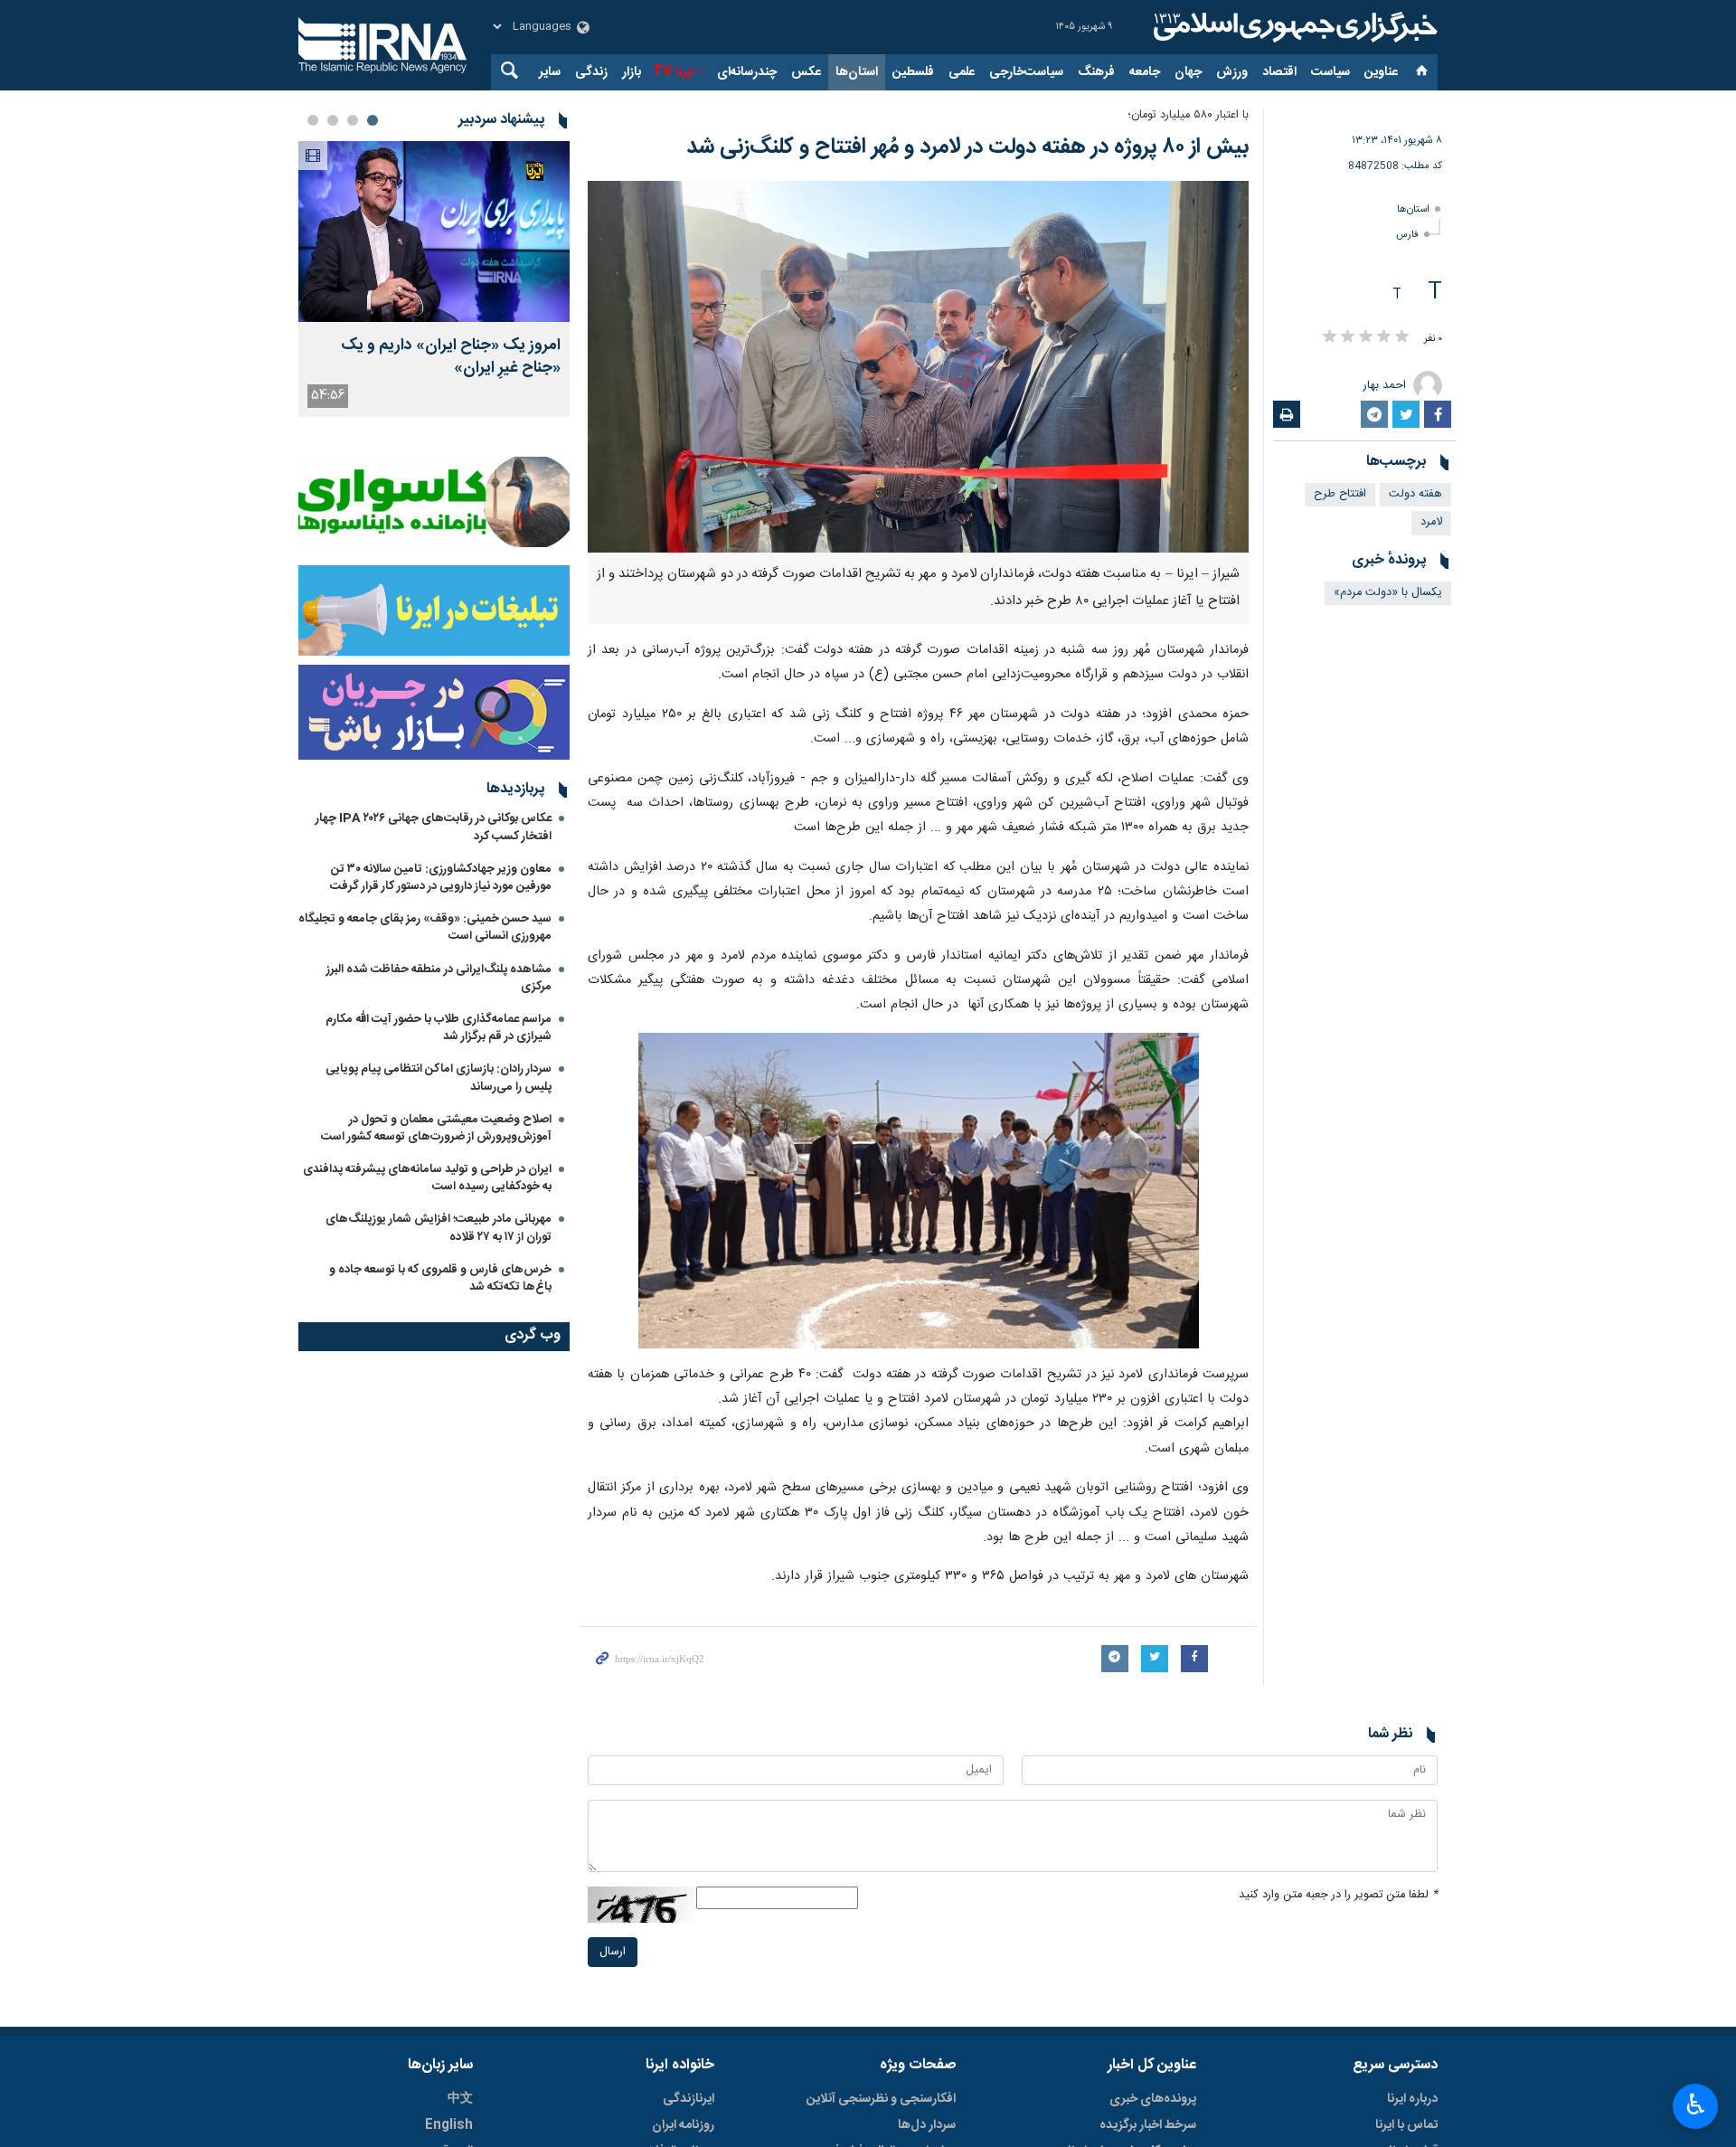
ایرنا (1293, 27)
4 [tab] (313, 120)
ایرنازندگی (689, 2099)
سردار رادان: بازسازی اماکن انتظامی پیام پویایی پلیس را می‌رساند (439, 1078)
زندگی (591, 72)
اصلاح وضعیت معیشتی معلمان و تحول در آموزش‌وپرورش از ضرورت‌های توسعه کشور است (436, 1128)
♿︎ (1696, 2104)
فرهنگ (1096, 72)
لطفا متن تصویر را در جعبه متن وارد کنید (1338, 1895)
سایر (550, 72)
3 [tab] (333, 120)
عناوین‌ (1381, 72)
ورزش (1232, 72)
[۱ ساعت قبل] (434, 232)
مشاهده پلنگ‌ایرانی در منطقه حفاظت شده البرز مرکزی (439, 978)
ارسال (613, 1952)
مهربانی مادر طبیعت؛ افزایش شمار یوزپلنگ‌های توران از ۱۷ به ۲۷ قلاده (439, 1228)
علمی (962, 72)
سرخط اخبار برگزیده (1148, 2125)
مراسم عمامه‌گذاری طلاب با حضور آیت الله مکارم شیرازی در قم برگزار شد (439, 1028)
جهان (1188, 72)
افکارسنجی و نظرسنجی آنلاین (881, 2099)
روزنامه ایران (683, 2125)
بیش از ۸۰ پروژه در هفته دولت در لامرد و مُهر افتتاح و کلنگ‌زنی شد (967, 147)
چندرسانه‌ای (747, 72)
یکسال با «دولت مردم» (1388, 593)
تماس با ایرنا (1406, 2125)
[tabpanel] (434, 279)
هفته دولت (1415, 494)
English (449, 2125)
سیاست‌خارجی (1026, 72)
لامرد (1431, 522)
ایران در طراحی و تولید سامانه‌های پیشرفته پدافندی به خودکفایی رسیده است (427, 1178)
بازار (632, 72)
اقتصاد (1279, 72)
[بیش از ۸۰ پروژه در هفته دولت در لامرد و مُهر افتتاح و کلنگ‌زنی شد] (918, 367)
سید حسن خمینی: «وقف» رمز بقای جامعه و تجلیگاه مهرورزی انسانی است (425, 927)
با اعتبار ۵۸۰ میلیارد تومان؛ (1188, 115)
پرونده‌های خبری (1153, 2099)
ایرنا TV (673, 72)
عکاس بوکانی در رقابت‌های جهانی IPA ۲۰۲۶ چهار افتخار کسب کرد (434, 827)
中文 (460, 2099)
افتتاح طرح (1340, 494)
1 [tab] (373, 120)
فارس (1407, 235)
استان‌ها (857, 72)
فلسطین (913, 72)
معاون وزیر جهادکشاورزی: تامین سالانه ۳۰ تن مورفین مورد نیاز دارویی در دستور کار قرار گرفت (441, 878)
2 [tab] (353, 120)
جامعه (1145, 72)
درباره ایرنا (1412, 2099)
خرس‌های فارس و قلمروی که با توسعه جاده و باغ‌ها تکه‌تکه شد (440, 1278)
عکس (806, 72)
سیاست (1330, 72)
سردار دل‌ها (927, 2125)
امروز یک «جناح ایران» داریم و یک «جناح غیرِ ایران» (451, 357)
